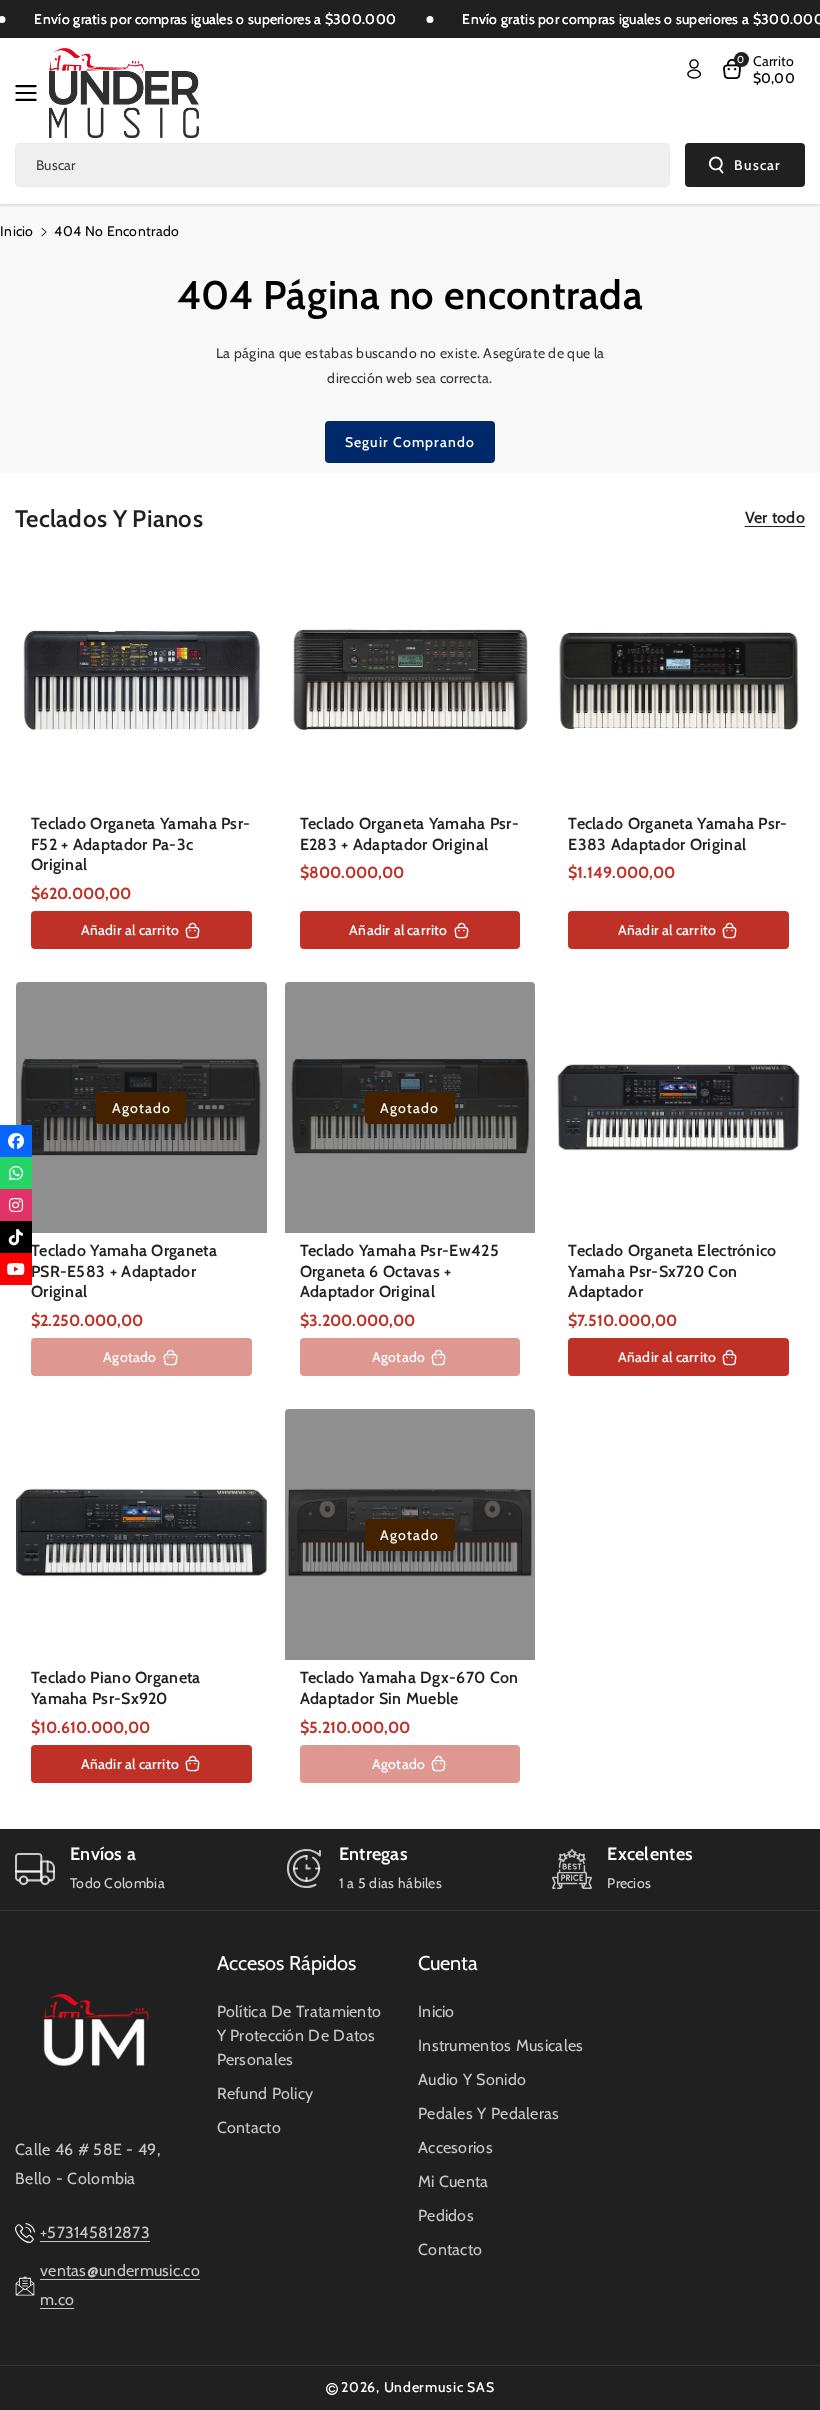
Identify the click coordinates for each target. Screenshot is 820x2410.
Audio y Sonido (472, 2079)
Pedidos (446, 2215)
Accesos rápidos (286, 1963)
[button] (32, 93)
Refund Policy (265, 2093)
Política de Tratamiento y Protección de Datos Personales (299, 2035)
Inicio (17, 231)
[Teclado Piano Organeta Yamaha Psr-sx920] (141, 1534)
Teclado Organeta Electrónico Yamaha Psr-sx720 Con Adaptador (672, 1271)
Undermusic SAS (439, 2387)
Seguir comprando (410, 442)
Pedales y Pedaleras (489, 2113)
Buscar (757, 165)
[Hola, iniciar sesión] (694, 69)
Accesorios (455, 2147)
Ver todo (775, 517)
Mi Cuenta (453, 2181)
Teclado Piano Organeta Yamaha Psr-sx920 (116, 1688)
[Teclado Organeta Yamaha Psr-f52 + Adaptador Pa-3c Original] (141, 680)
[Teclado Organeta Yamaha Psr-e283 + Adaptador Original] (410, 680)
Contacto (249, 2127)
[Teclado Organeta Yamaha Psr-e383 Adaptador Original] (678, 680)
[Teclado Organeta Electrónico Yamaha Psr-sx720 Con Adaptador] (678, 1107)
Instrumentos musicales (501, 2045)
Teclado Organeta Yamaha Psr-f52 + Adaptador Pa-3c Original (140, 844)
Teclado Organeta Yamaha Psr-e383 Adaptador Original (677, 834)
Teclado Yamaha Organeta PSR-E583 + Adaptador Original (124, 1271)
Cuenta (448, 1963)
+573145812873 (95, 2232)
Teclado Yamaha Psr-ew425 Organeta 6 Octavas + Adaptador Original (399, 1271)
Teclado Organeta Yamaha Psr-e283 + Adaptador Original (409, 834)
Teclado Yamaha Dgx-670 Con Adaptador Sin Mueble (409, 1688)
